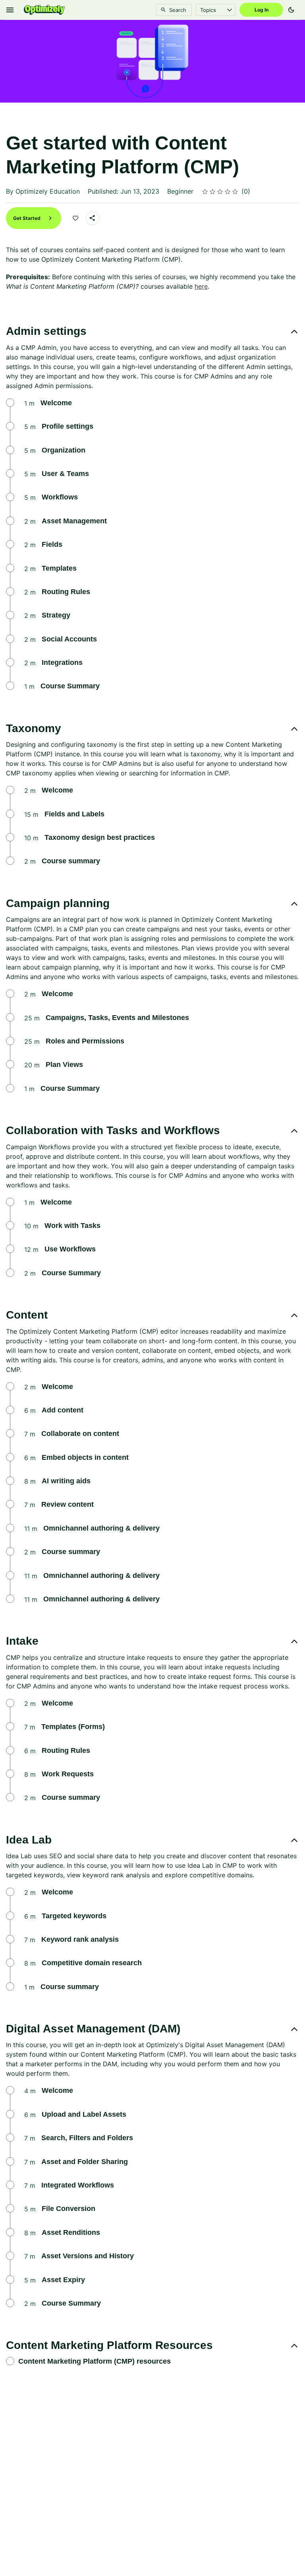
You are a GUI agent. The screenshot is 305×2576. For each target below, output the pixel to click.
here (201, 286)
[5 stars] (235, 192)
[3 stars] (220, 192)
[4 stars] (228, 192)
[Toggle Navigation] (10, 10)
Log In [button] (262, 10)
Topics (208, 10)
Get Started (27, 218)
